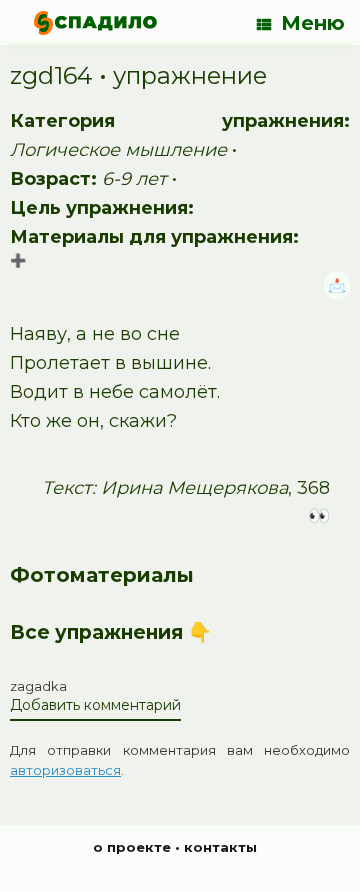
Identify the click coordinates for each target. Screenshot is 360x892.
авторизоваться (65, 770)
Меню (313, 23)
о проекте (132, 847)
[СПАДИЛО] (95, 22)
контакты (220, 847)
